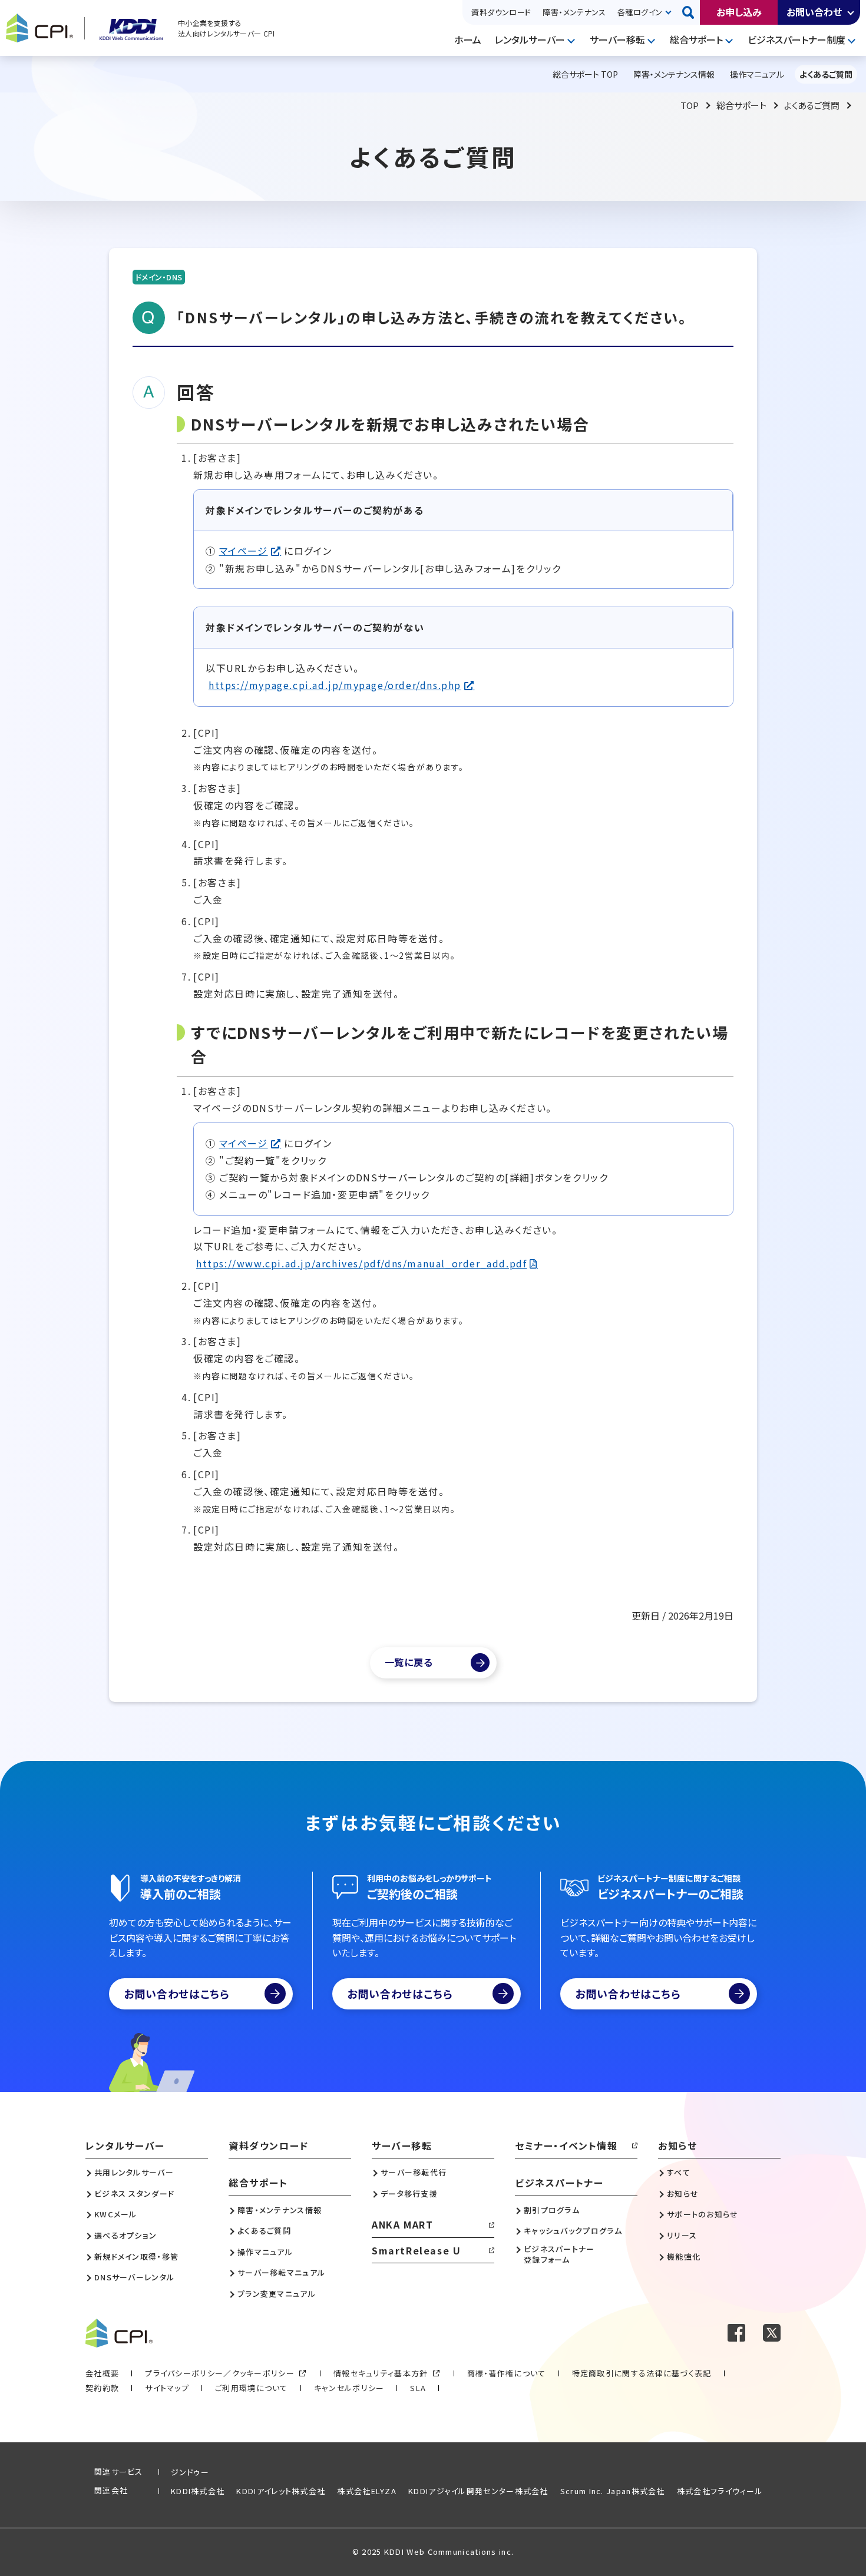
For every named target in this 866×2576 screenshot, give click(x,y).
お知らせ (677, 2145)
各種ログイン (640, 12)
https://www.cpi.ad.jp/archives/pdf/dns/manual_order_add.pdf (361, 1263)
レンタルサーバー (530, 39)
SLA (418, 2388)
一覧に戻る (409, 1662)
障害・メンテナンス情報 (280, 2210)
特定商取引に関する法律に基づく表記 (642, 2373)
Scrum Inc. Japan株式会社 (613, 2491)
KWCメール (116, 2214)
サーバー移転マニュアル (281, 2273)
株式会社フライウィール (720, 2491)
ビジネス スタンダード (134, 2194)
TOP (690, 105)
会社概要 (102, 2373)
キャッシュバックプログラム (573, 2231)
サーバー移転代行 (414, 2173)
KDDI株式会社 (198, 2491)
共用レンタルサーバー (134, 2173)
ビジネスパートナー (559, 2183)
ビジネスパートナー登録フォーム (559, 2254)
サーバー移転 (617, 39)
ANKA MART (402, 2224)
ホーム (468, 39)
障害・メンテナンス (574, 12)
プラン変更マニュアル (277, 2294)
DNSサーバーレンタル (134, 2277)
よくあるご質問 (812, 105)
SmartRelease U (416, 2250)
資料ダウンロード (501, 12)
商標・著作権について (507, 2373)
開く (851, 12)
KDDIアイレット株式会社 (281, 2491)
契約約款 (102, 2388)
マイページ (244, 551)
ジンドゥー (190, 2472)
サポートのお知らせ (703, 2214)
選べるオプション (125, 2236)
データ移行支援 (409, 2194)
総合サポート (696, 39)
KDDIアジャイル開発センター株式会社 (478, 2491)
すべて (679, 2173)
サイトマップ (167, 2388)
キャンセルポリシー (349, 2388)
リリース (682, 2236)
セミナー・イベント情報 (566, 2145)
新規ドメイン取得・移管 (136, 2257)
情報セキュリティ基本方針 (381, 2373)
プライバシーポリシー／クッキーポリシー (220, 2373)
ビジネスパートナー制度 (796, 39)
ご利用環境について (252, 2388)
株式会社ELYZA (367, 2491)
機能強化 (684, 2257)
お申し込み (739, 12)
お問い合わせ (814, 12)
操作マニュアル (265, 2252)
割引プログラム (552, 2210)
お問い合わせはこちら (177, 1994)
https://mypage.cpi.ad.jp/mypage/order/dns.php (335, 685)
